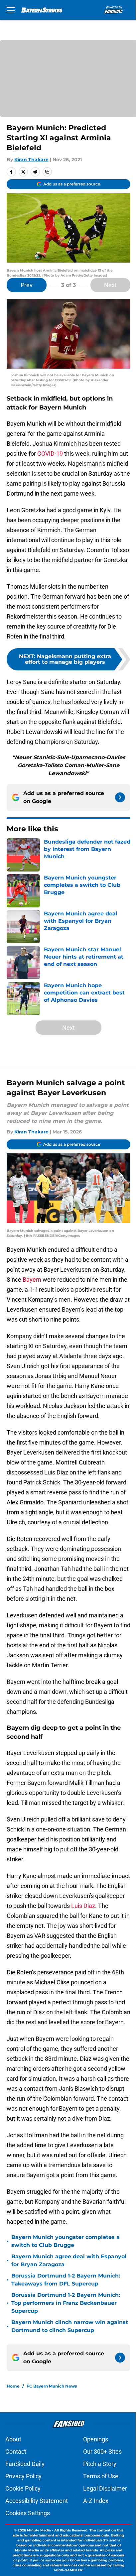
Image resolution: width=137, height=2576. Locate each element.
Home (13, 2386)
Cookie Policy (23, 2488)
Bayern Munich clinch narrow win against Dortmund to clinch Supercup (70, 2326)
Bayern (32, 1280)
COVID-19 (50, 454)
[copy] (47, 172)
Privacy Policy (23, 2476)
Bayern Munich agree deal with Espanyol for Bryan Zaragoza (69, 2260)
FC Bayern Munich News (52, 2386)
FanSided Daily (25, 2464)
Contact (16, 2452)
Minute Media (39, 2530)
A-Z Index (96, 2501)
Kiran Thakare (31, 160)
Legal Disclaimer (105, 2488)
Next (110, 285)
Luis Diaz (83, 1906)
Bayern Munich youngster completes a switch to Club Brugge (66, 2241)
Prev (27, 285)
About (13, 2439)
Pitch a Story (100, 2464)
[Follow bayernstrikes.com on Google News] (120, 797)
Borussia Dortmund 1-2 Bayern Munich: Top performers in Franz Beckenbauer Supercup (66, 2303)
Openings (96, 2439)
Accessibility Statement (37, 2501)
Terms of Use (101, 2476)
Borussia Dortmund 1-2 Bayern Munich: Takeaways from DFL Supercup (66, 2280)
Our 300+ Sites (102, 2452)
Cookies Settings (28, 2513)
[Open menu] (11, 10)
